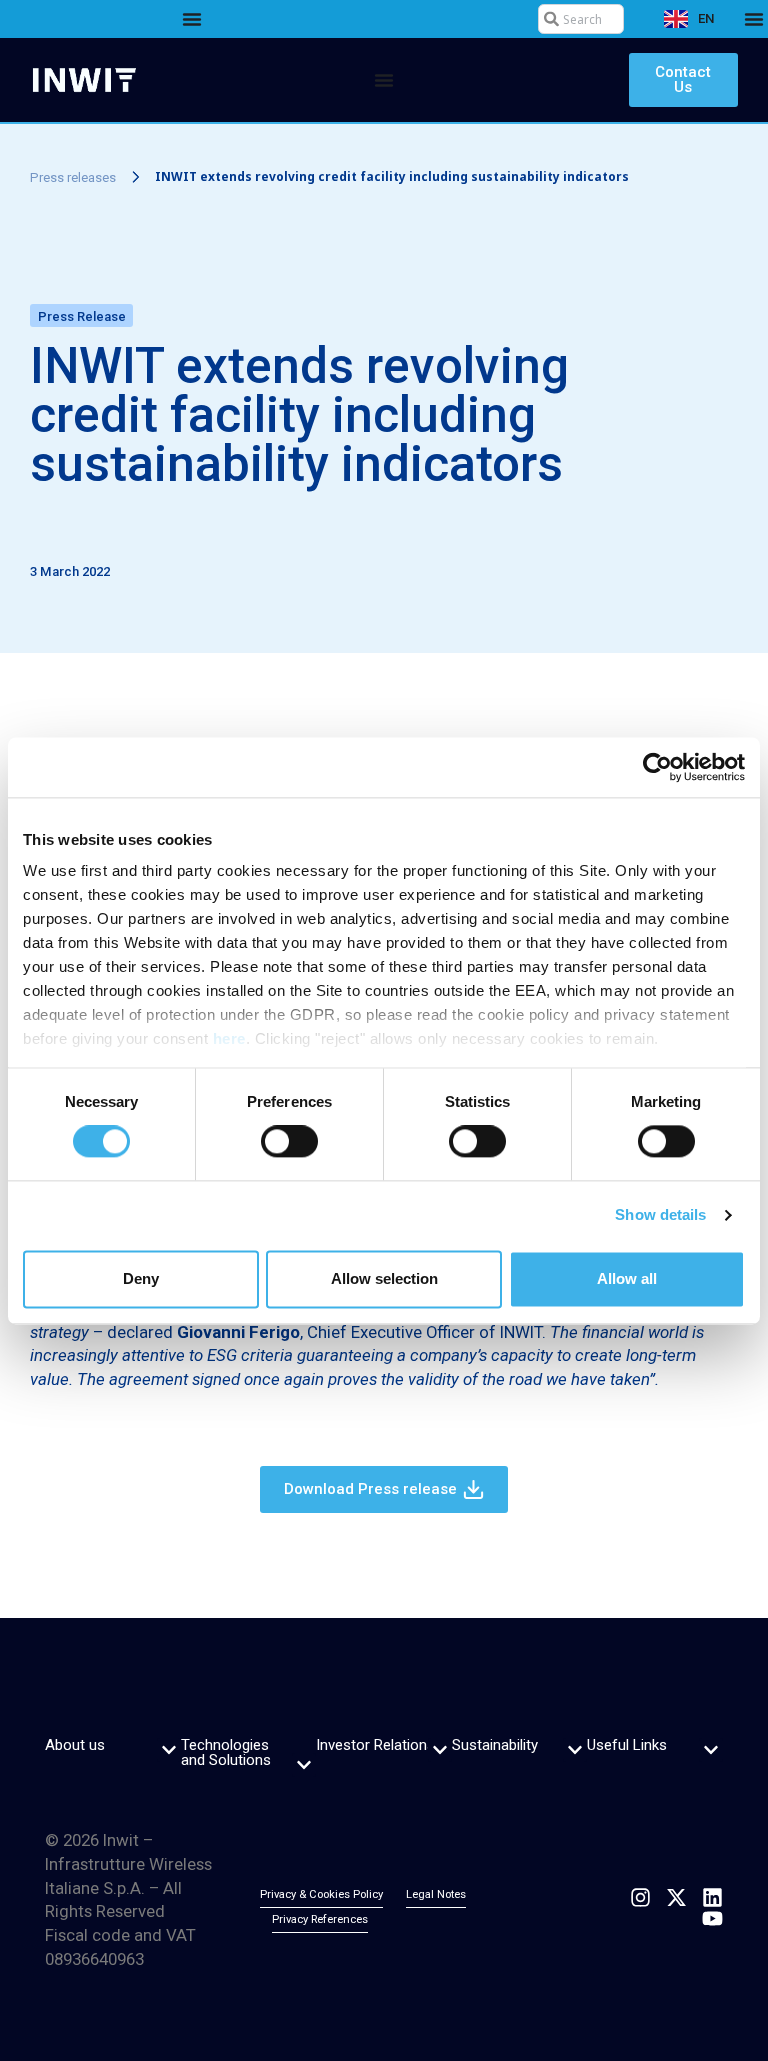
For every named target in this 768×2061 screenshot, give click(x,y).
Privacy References (320, 1919)
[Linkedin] (712, 1897)
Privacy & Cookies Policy (321, 1894)
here (229, 1038)
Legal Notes (436, 1894)
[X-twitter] (676, 1897)
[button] (169, 1750)
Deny (141, 1278)
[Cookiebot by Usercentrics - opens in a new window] (657, 767)
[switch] (289, 1142)
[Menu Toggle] (192, 19)
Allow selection (384, 1278)
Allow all (627, 1278)
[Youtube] (712, 1918)
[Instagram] (640, 1897)
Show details (660, 1215)
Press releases (73, 177)
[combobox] (581, 19)
